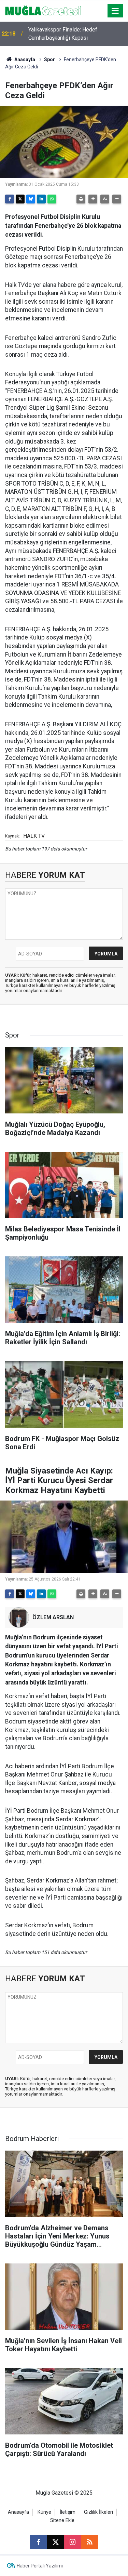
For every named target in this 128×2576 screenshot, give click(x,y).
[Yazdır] (81, 199)
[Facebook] (10, 199)
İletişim (68, 2512)
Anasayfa (24, 60)
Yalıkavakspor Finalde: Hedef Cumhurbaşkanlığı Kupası (63, 34)
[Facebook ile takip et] (39, 2542)
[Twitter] (20, 199)
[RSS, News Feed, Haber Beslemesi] (90, 2542)
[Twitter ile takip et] (56, 2542)
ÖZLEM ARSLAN (53, 1617)
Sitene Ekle (62, 2520)
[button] (93, 199)
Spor (49, 60)
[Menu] (115, 11)
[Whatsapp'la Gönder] (52, 199)
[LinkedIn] (41, 199)
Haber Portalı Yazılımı (40, 2566)
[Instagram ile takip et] (73, 2542)
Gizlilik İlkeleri (98, 2512)
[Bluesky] (31, 199)
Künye (44, 2512)
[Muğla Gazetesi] (43, 10)
